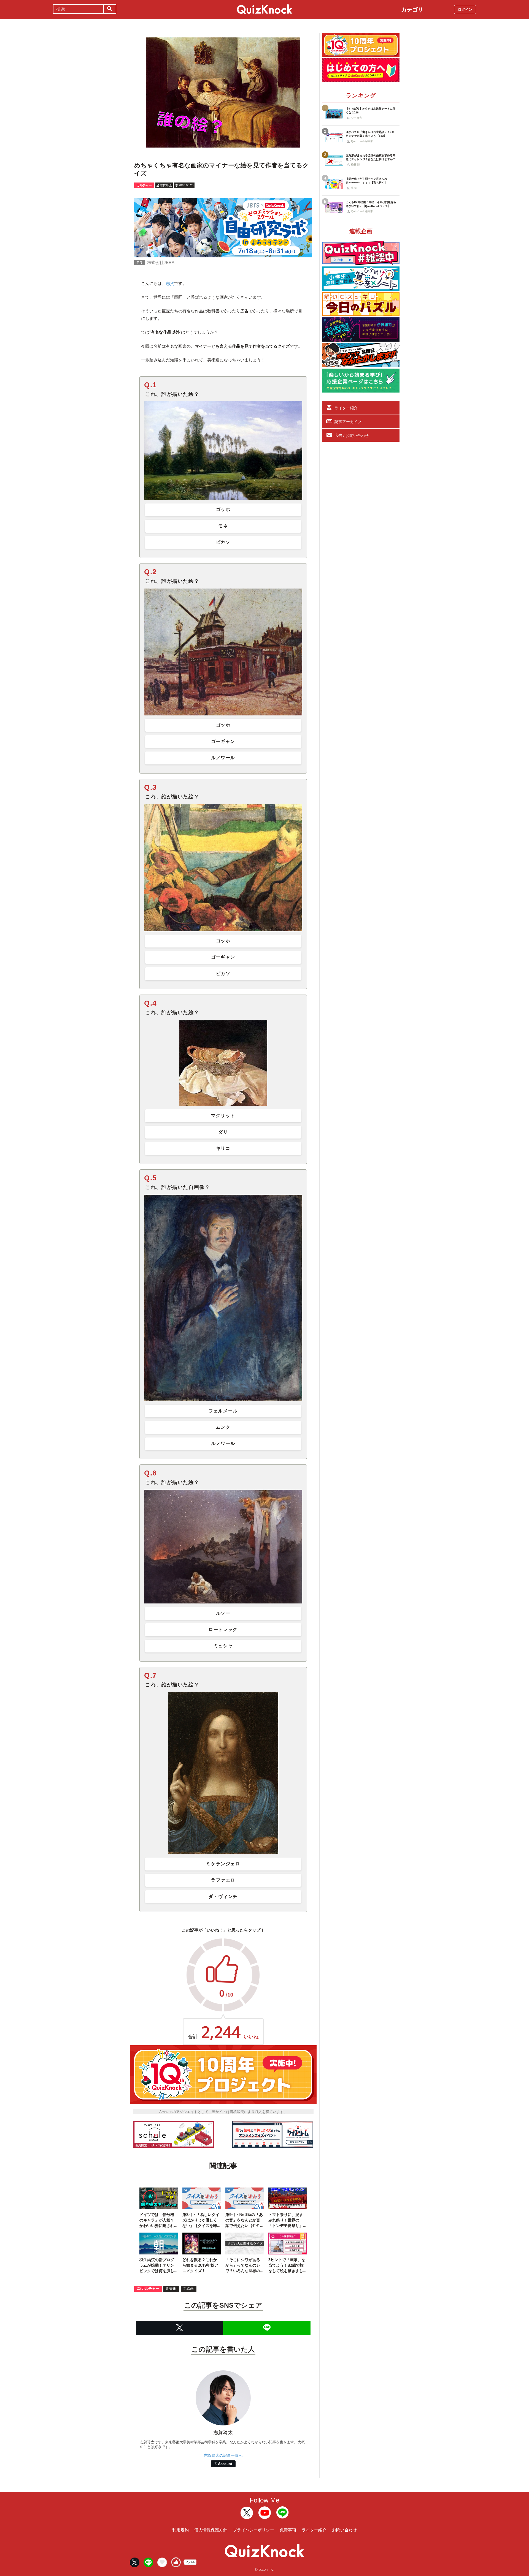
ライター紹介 (346, 408)
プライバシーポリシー (253, 2530)
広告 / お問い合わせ (352, 435)
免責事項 (288, 2530)
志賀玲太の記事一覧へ (223, 2455)
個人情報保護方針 (211, 2530)
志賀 (170, 283)
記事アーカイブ (348, 422)
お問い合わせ (344, 2530)
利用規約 (180, 2530)
